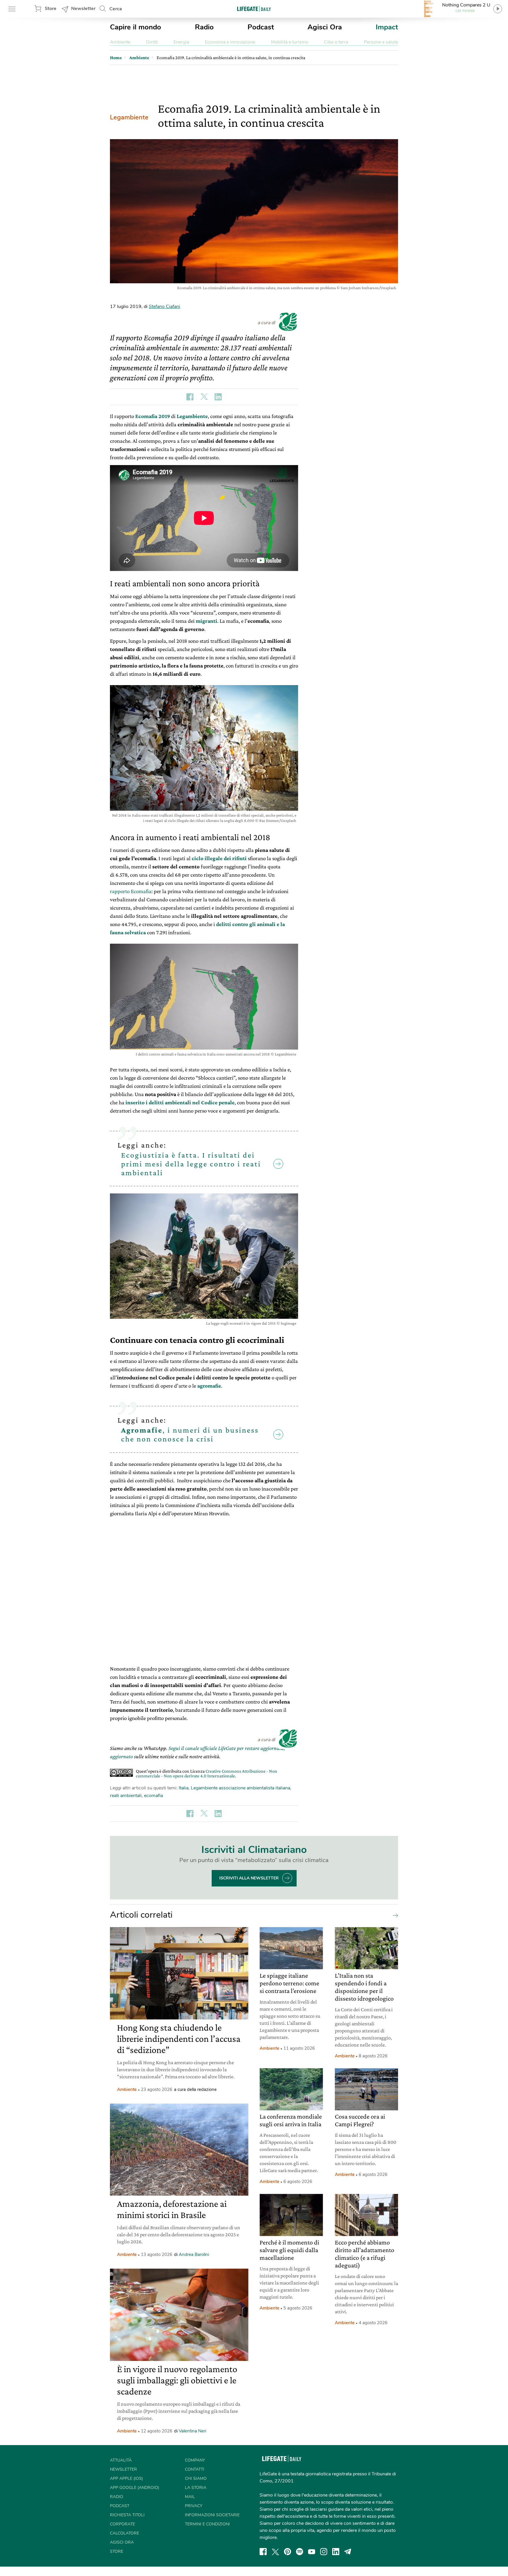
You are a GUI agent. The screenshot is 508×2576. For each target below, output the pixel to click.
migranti (207, 621)
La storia (196, 2488)
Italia (184, 1788)
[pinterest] (288, 2552)
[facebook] (263, 2552)
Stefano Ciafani (164, 307)
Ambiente (120, 42)
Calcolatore (125, 2533)
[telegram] (348, 2552)
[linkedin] (336, 2552)
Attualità (121, 2460)
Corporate (122, 2524)
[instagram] (324, 2552)
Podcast (261, 27)
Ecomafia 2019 (153, 416)
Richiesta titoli (127, 2515)
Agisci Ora (325, 27)
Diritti (152, 42)
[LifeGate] (254, 9)
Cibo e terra (336, 42)
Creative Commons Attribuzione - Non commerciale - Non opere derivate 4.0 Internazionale (207, 1773)
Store (51, 9)
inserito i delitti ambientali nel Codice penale (180, 1102)
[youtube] (312, 2552)
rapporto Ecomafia (131, 891)
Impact (387, 27)
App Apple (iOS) (126, 2478)
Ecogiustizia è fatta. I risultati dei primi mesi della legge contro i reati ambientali (191, 1164)
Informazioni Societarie (212, 2515)
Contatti (195, 2469)
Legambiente (129, 117)
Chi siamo (196, 2478)
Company (195, 2460)
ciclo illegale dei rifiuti (219, 858)
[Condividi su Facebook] (190, 397)
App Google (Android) (134, 2488)
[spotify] (300, 2552)
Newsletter (83, 9)
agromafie (209, 1386)
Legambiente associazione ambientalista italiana (240, 1788)
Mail (190, 2497)
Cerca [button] (116, 9)
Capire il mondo (136, 27)
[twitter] (275, 2552)
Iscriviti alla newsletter (249, 1878)
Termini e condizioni (207, 2524)
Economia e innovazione (230, 42)
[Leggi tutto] (394, 1915)
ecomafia (153, 1796)
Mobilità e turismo (290, 42)
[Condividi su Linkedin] (218, 397)
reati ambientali (126, 1796)
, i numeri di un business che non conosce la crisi (190, 1434)
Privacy (194, 2506)
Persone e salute (381, 42)
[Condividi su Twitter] (204, 397)
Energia (181, 42)
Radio (204, 27)
